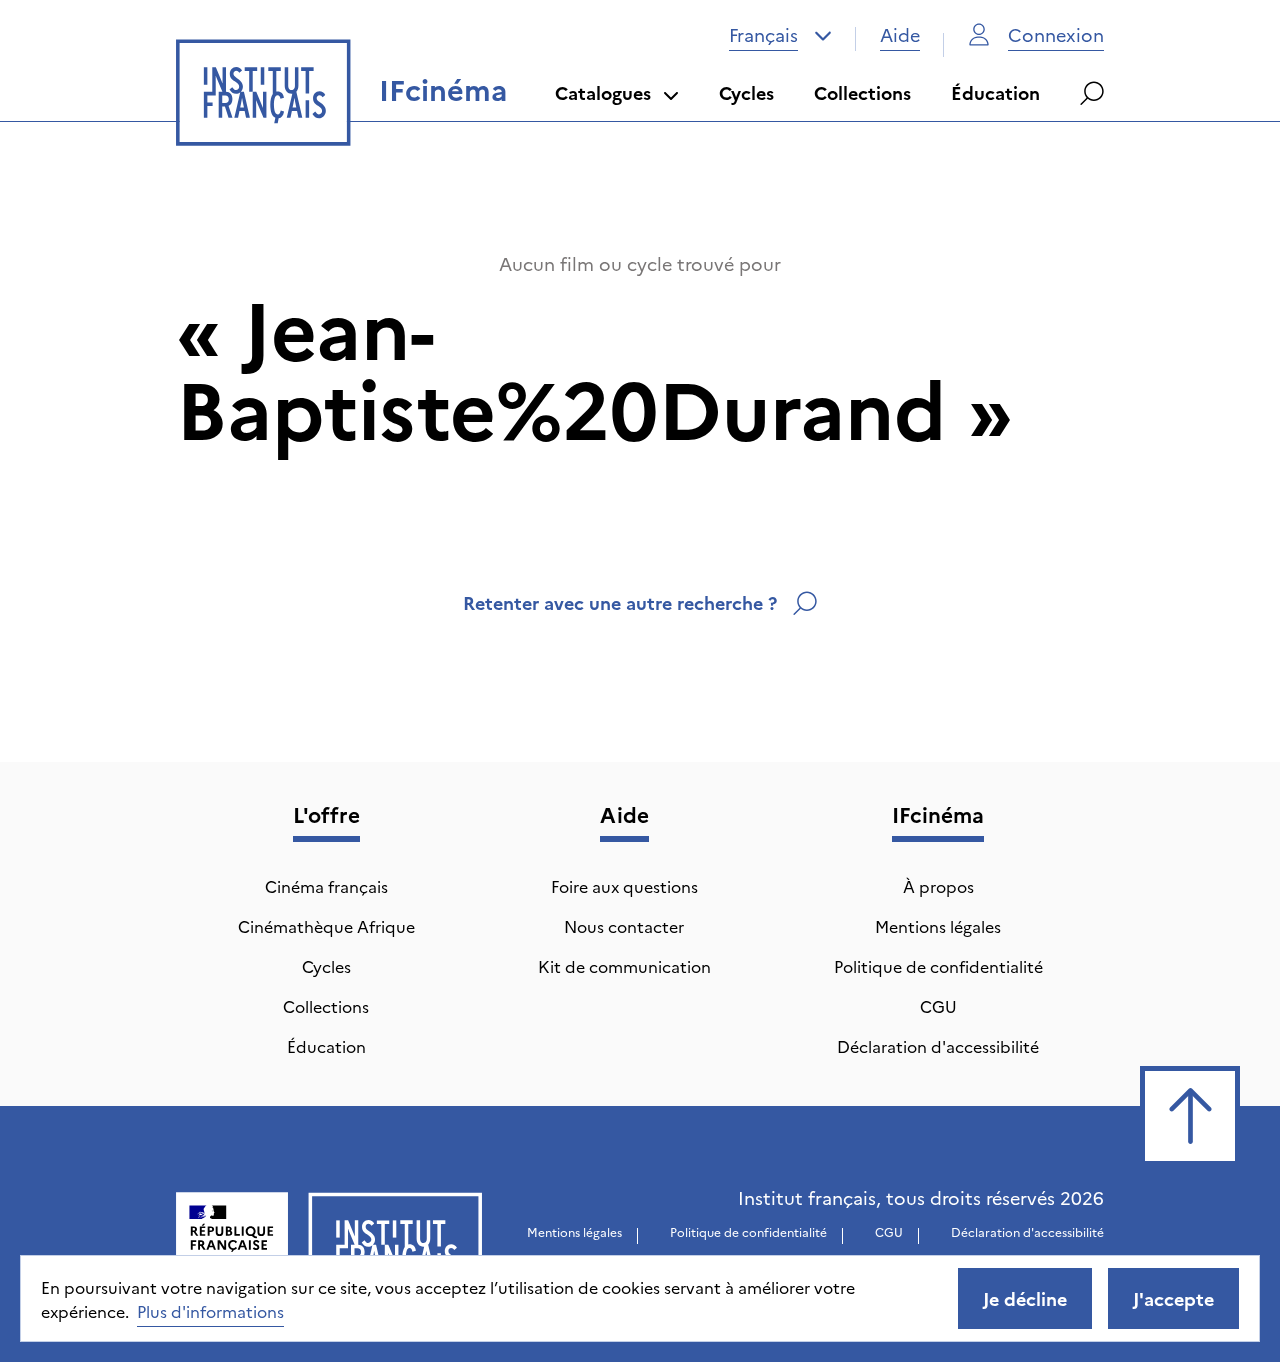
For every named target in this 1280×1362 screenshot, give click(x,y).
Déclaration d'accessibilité (938, 1046)
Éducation (995, 92)
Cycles (746, 92)
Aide (900, 34)
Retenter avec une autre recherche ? (620, 602)
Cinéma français (326, 886)
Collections (862, 92)
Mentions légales (938, 926)
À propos (938, 886)
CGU (938, 1006)
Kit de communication (624, 966)
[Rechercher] (1092, 93)
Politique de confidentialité (938, 966)
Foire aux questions (624, 886)
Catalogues (603, 92)
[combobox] (780, 35)
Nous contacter (624, 926)
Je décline (1025, 1298)
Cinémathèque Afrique (326, 926)
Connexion (1056, 34)
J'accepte (1173, 1298)
